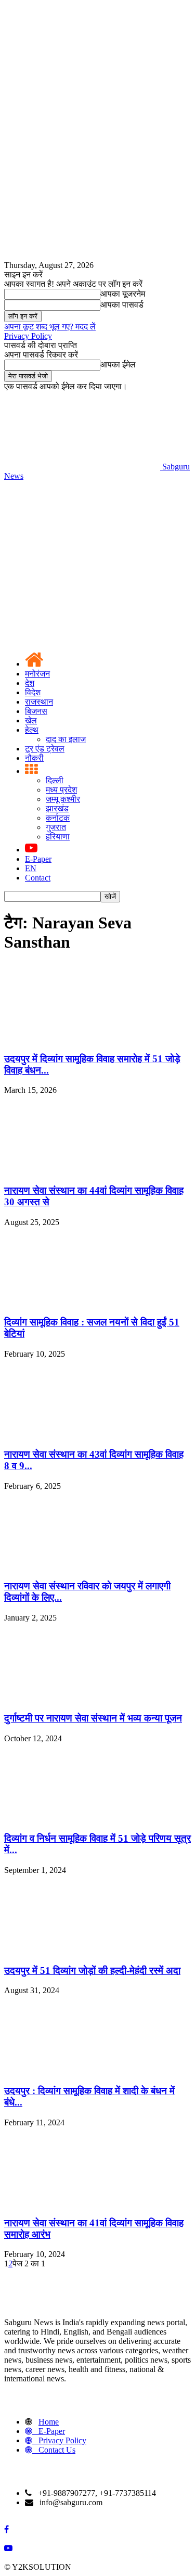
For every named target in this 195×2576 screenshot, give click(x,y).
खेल (31, 720)
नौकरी (34, 758)
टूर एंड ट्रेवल (45, 749)
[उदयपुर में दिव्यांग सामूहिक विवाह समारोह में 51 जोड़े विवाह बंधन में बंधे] (82, 1038)
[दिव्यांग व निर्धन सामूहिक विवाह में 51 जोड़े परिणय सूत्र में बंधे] (82, 1819)
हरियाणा (58, 837)
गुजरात (56, 827)
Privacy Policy (28, 336)
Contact (38, 878)
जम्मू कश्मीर (63, 799)
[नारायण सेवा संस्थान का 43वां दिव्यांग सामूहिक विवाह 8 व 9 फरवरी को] (82, 1434)
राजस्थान (39, 702)
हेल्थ (32, 730)
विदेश (33, 692)
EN (31, 868)
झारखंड (57, 808)
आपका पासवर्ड (122, 305)
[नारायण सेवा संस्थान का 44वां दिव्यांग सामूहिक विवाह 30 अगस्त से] (82, 1170)
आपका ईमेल (118, 365)
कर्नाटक (58, 818)
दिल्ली (55, 780)
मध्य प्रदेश (61, 790)
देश (30, 683)
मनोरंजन (37, 674)
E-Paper (38, 859)
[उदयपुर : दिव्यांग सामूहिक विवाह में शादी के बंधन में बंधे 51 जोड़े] (82, 2070)
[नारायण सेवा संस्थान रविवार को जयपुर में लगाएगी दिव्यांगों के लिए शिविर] (82, 1566)
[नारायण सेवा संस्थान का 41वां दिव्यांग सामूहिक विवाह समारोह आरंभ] (82, 2203)
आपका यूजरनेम (123, 294)
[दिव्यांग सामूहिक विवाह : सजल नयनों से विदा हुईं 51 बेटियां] (82, 1302)
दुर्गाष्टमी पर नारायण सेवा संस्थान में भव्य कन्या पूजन (93, 1718)
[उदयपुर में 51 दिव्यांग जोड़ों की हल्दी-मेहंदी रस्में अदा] (82, 1950)
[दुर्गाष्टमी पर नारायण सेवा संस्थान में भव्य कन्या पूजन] (82, 1698)
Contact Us (57, 2450)
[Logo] (82, 556)
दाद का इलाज (66, 739)
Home (49, 2422)
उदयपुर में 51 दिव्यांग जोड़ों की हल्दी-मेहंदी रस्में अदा (92, 1971)
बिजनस (36, 711)
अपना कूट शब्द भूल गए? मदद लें (50, 327)
